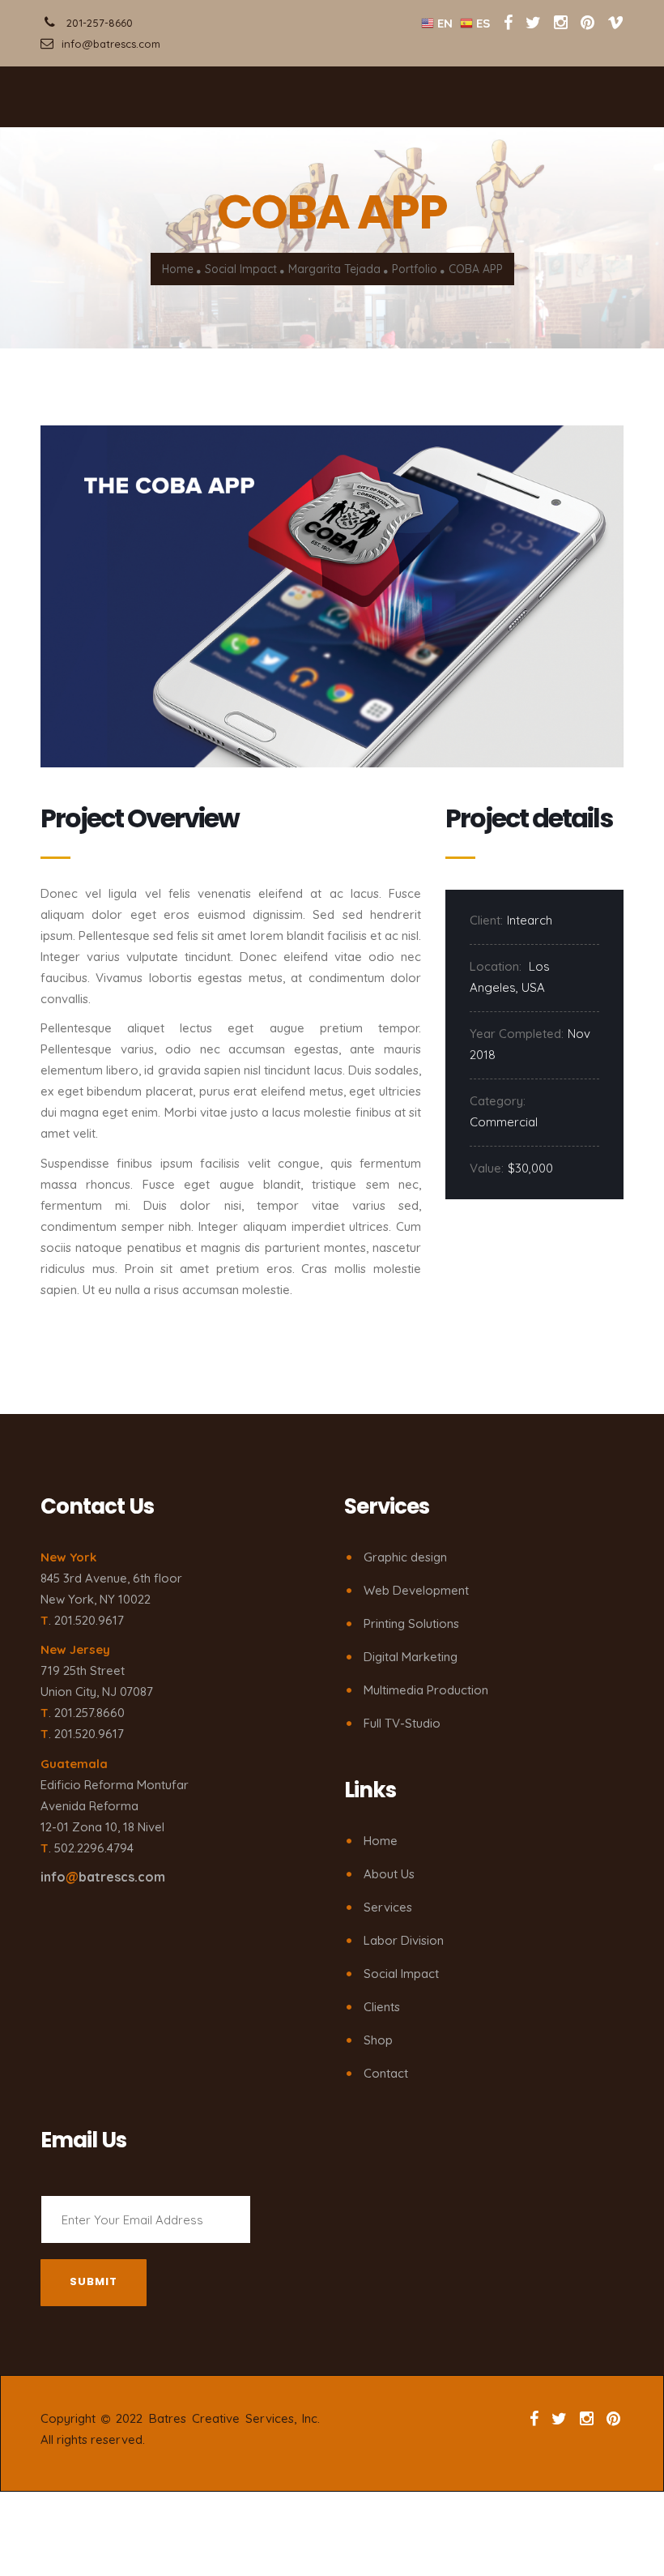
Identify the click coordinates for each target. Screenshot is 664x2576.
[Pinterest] (587, 22)
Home (178, 269)
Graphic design (405, 1557)
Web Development (416, 1590)
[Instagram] (561, 22)
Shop (378, 2040)
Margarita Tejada (334, 269)
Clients (382, 2007)
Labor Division (404, 1940)
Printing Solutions (411, 1623)
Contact (386, 2073)
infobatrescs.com (103, 1877)
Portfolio (415, 269)
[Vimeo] (615, 22)
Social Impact (241, 269)
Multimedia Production (426, 1690)
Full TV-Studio (402, 1723)
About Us (389, 1874)
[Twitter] (535, 22)
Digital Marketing (411, 1657)
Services (388, 1907)
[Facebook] (508, 22)
